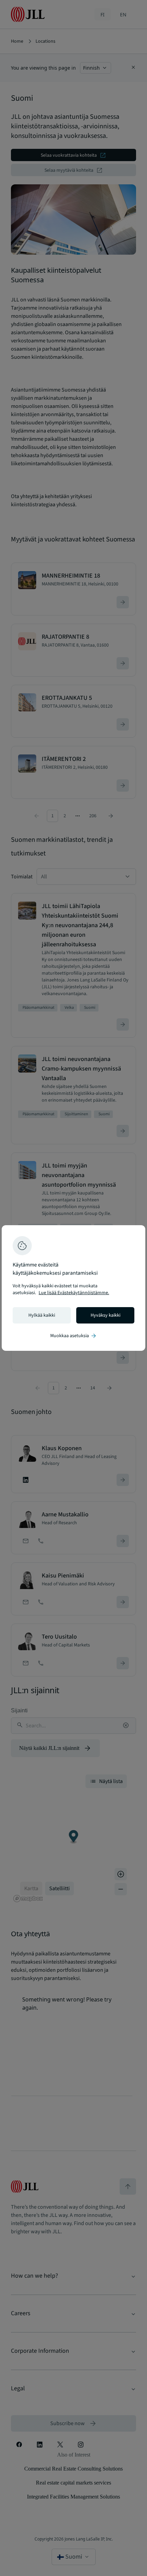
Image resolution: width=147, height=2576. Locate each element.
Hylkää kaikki (42, 1315)
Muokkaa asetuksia (74, 1336)
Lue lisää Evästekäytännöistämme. (74, 1293)
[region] (73, 1288)
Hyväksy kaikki (105, 1315)
